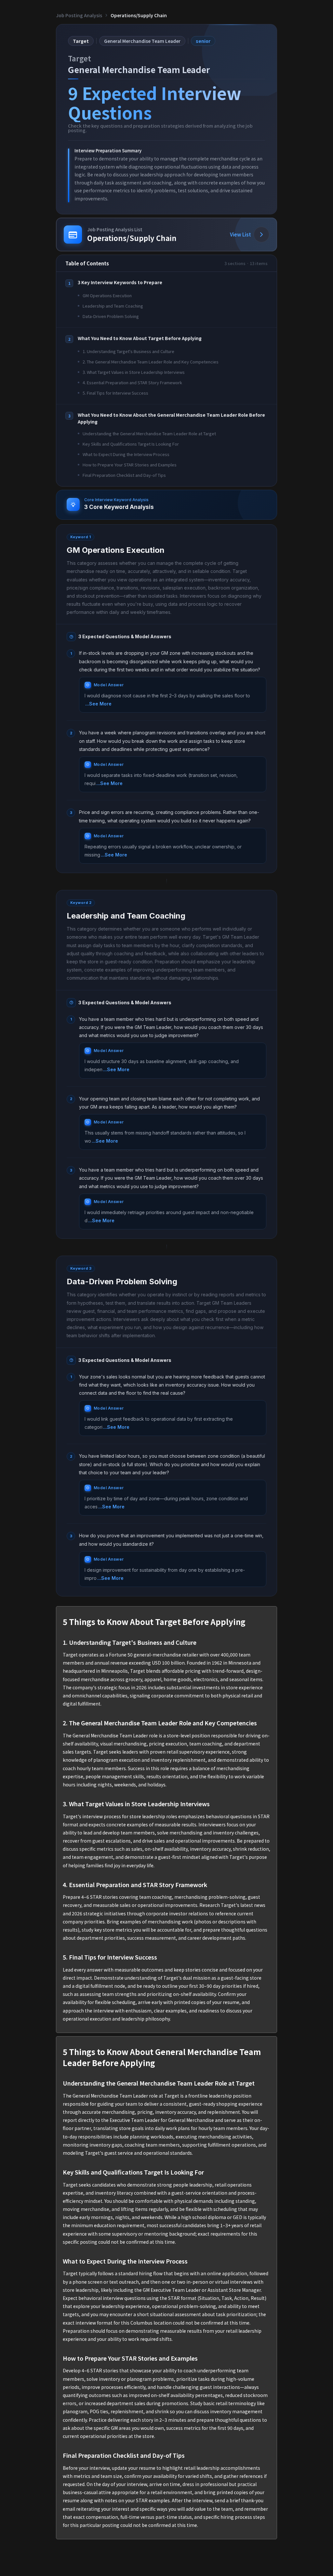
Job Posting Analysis (79, 15)
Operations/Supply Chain (139, 15)
